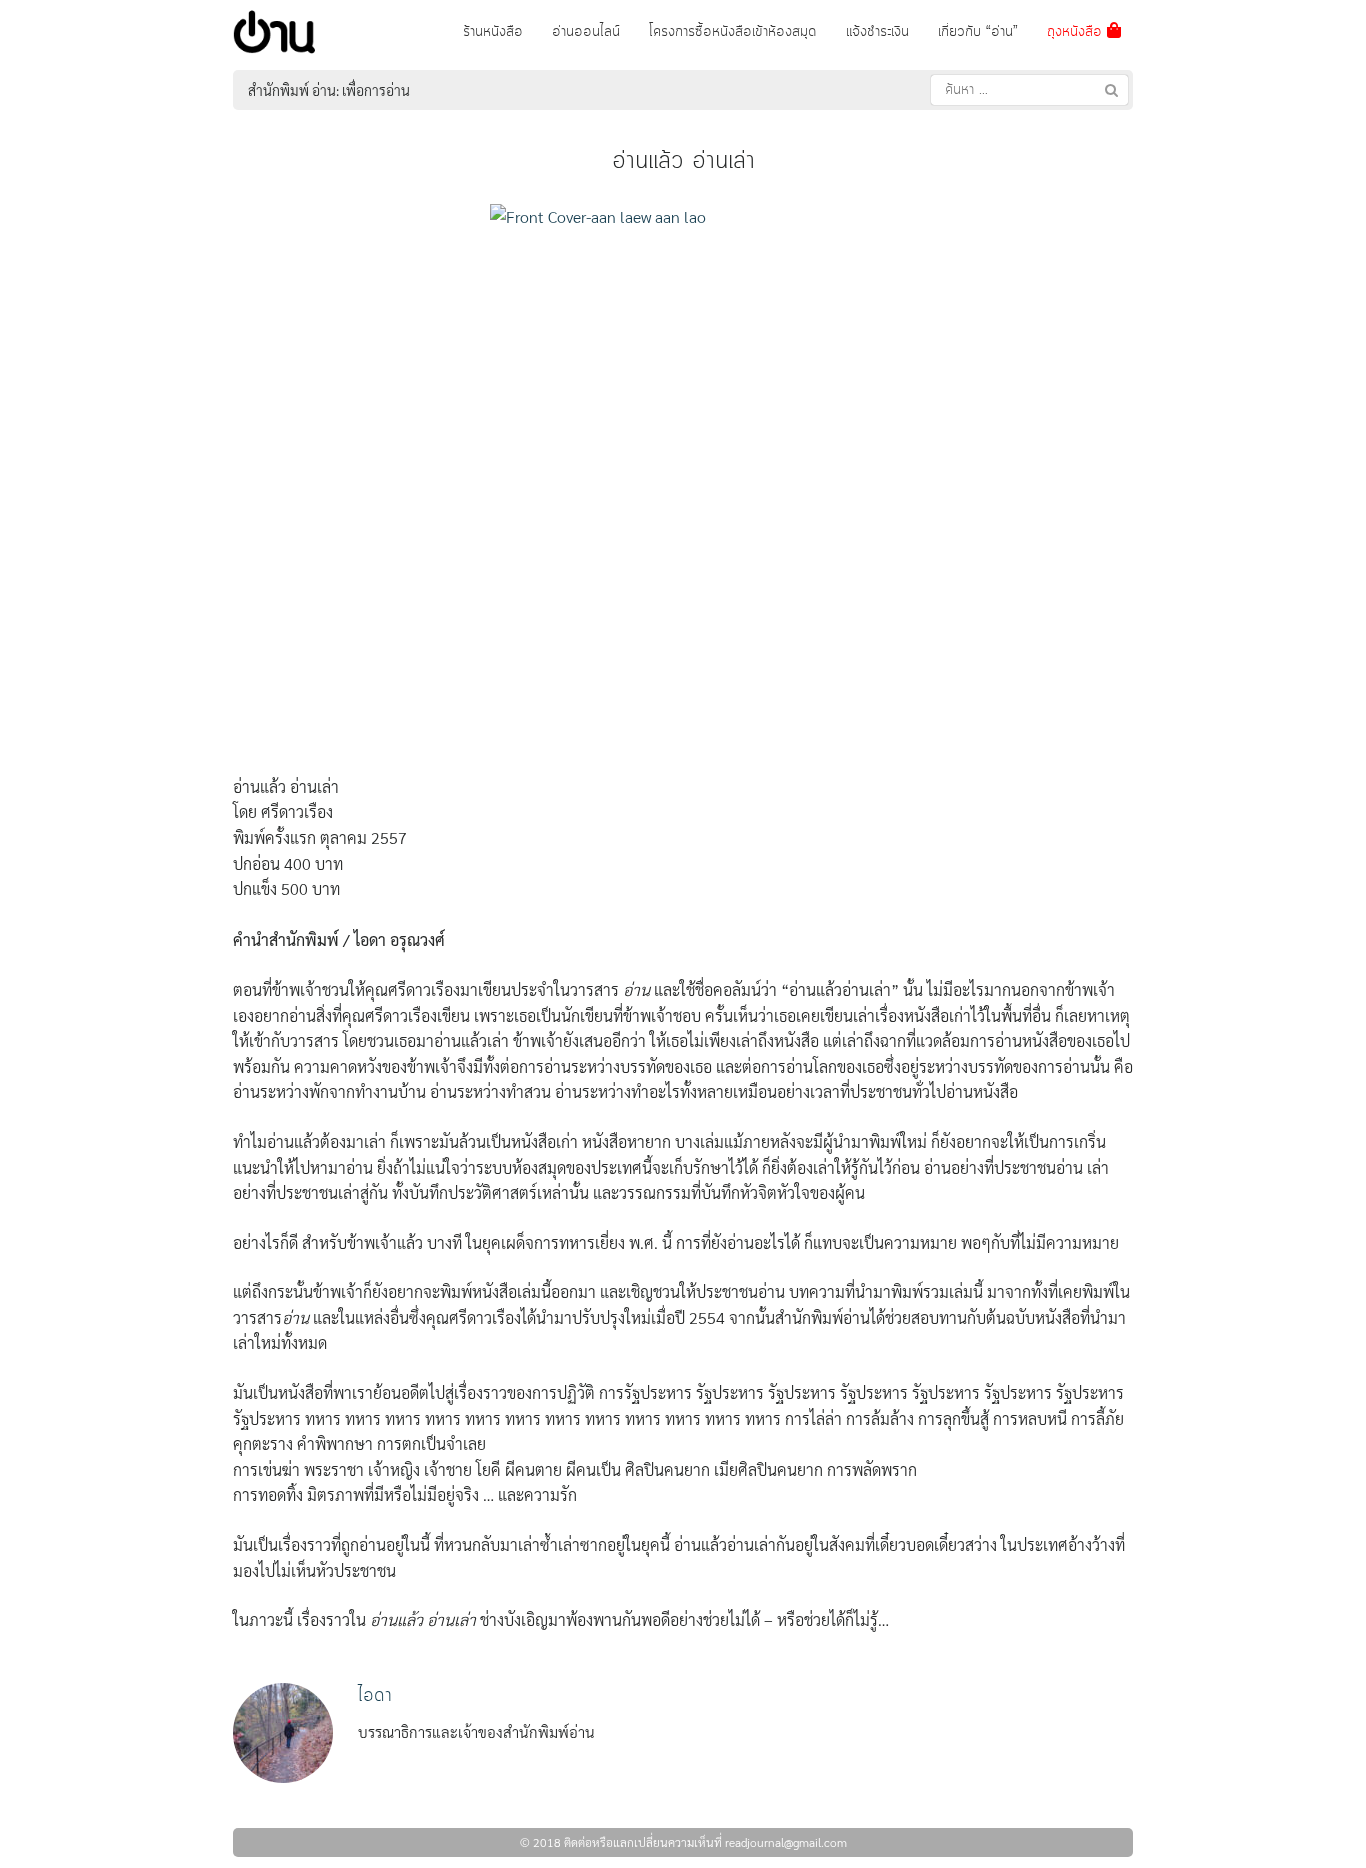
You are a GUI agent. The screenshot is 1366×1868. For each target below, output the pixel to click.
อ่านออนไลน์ (586, 32)
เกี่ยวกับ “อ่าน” (978, 32)
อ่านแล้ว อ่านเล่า (683, 161)
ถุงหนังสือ (1077, 32)
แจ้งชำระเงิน (877, 32)
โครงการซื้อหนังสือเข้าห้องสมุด (733, 32)
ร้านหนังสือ (493, 32)
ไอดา (375, 1695)
